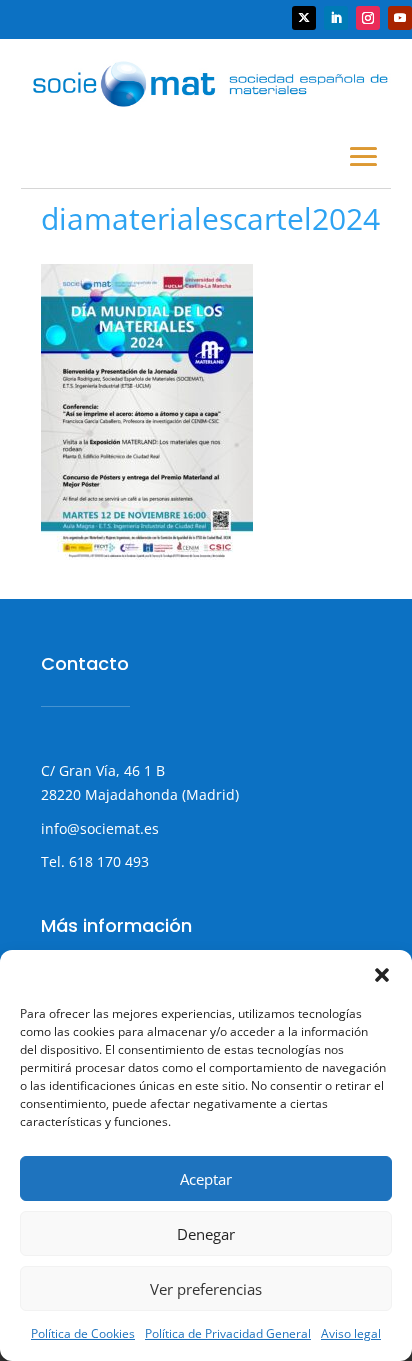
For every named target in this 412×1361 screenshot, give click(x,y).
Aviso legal (351, 1333)
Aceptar (206, 1179)
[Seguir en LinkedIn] (336, 18)
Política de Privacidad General (228, 1333)
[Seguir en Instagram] (368, 18)
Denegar (206, 1234)
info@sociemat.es (100, 828)
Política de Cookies (83, 1333)
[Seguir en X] (304, 18)
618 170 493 (107, 861)
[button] (382, 975)
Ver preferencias (206, 1289)
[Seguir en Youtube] (400, 18)
